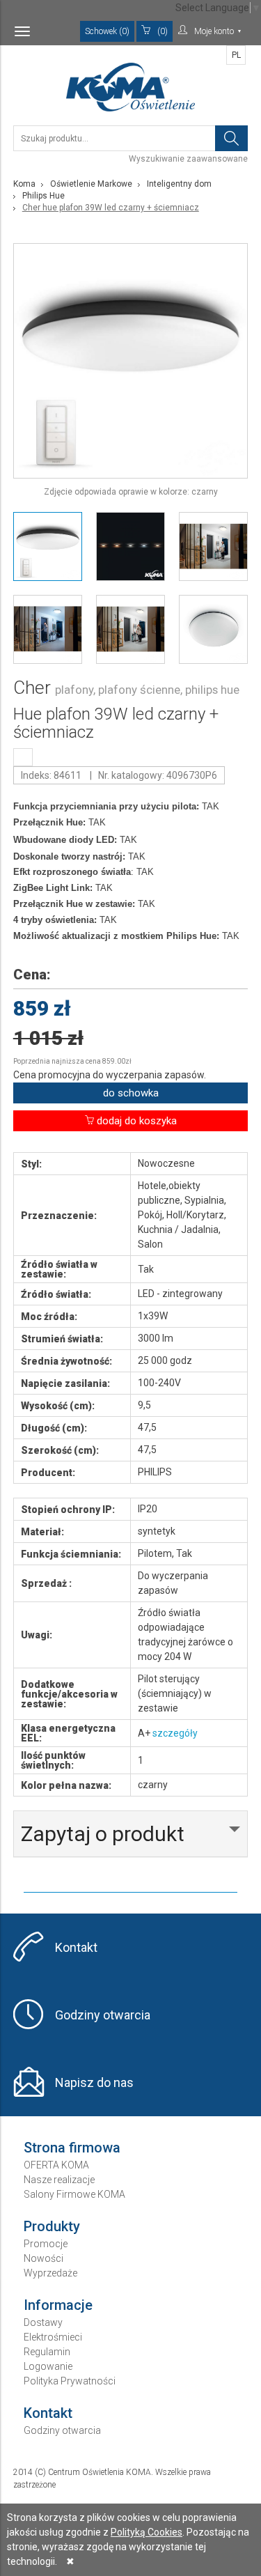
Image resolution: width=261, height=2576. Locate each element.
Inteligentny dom (179, 184)
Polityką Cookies (147, 2532)
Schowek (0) (107, 31)
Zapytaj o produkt (103, 1834)
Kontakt (76, 1947)
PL (236, 55)
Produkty (52, 2226)
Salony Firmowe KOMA (74, 2194)
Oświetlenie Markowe (91, 184)
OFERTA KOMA (56, 2165)
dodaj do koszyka (135, 1121)
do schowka (131, 1093)
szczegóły (175, 1733)
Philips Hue (43, 196)
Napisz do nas (94, 2082)
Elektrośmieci (53, 2337)
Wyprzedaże (50, 2273)
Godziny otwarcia (103, 2015)
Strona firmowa (72, 2148)
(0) (163, 31)
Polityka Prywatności (70, 2381)
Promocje (46, 2244)
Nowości (43, 2258)
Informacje (58, 2305)
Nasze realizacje (59, 2180)
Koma (24, 184)
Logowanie (48, 2366)
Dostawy (43, 2322)
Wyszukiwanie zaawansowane (188, 159)
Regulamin (47, 2352)
